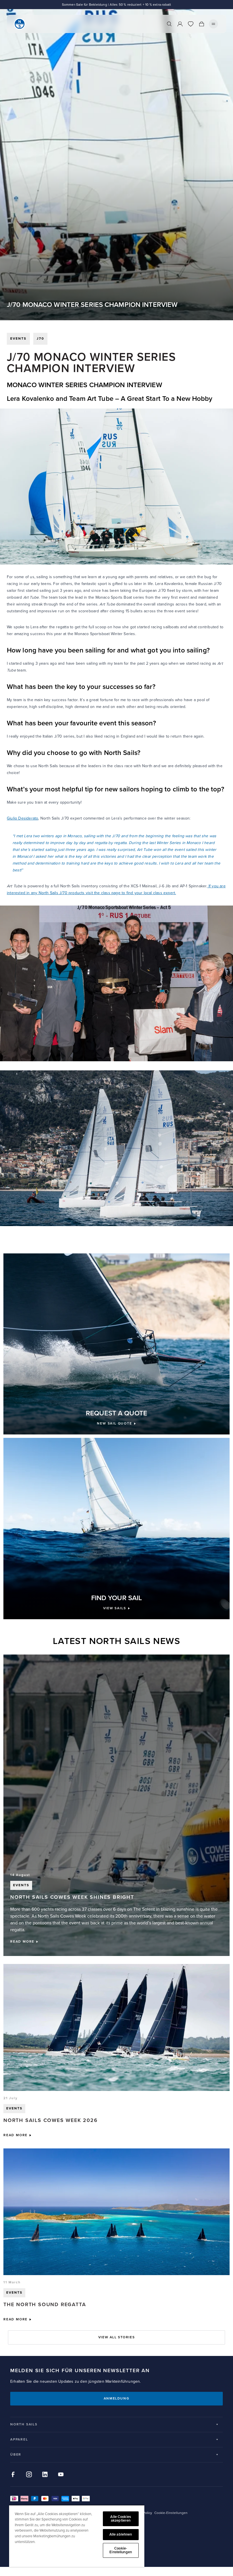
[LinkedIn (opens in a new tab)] (45, 2474)
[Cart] (201, 24)
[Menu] (213, 24)
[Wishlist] (191, 24)
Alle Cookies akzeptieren (121, 2519)
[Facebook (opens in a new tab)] (13, 2474)
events (18, 339)
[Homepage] (20, 24)
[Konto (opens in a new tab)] (180, 24)
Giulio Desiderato (22, 818)
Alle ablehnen (121, 2534)
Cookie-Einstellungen (121, 2550)
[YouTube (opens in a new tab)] (61, 2474)
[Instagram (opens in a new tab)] (29, 2474)
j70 (40, 339)
